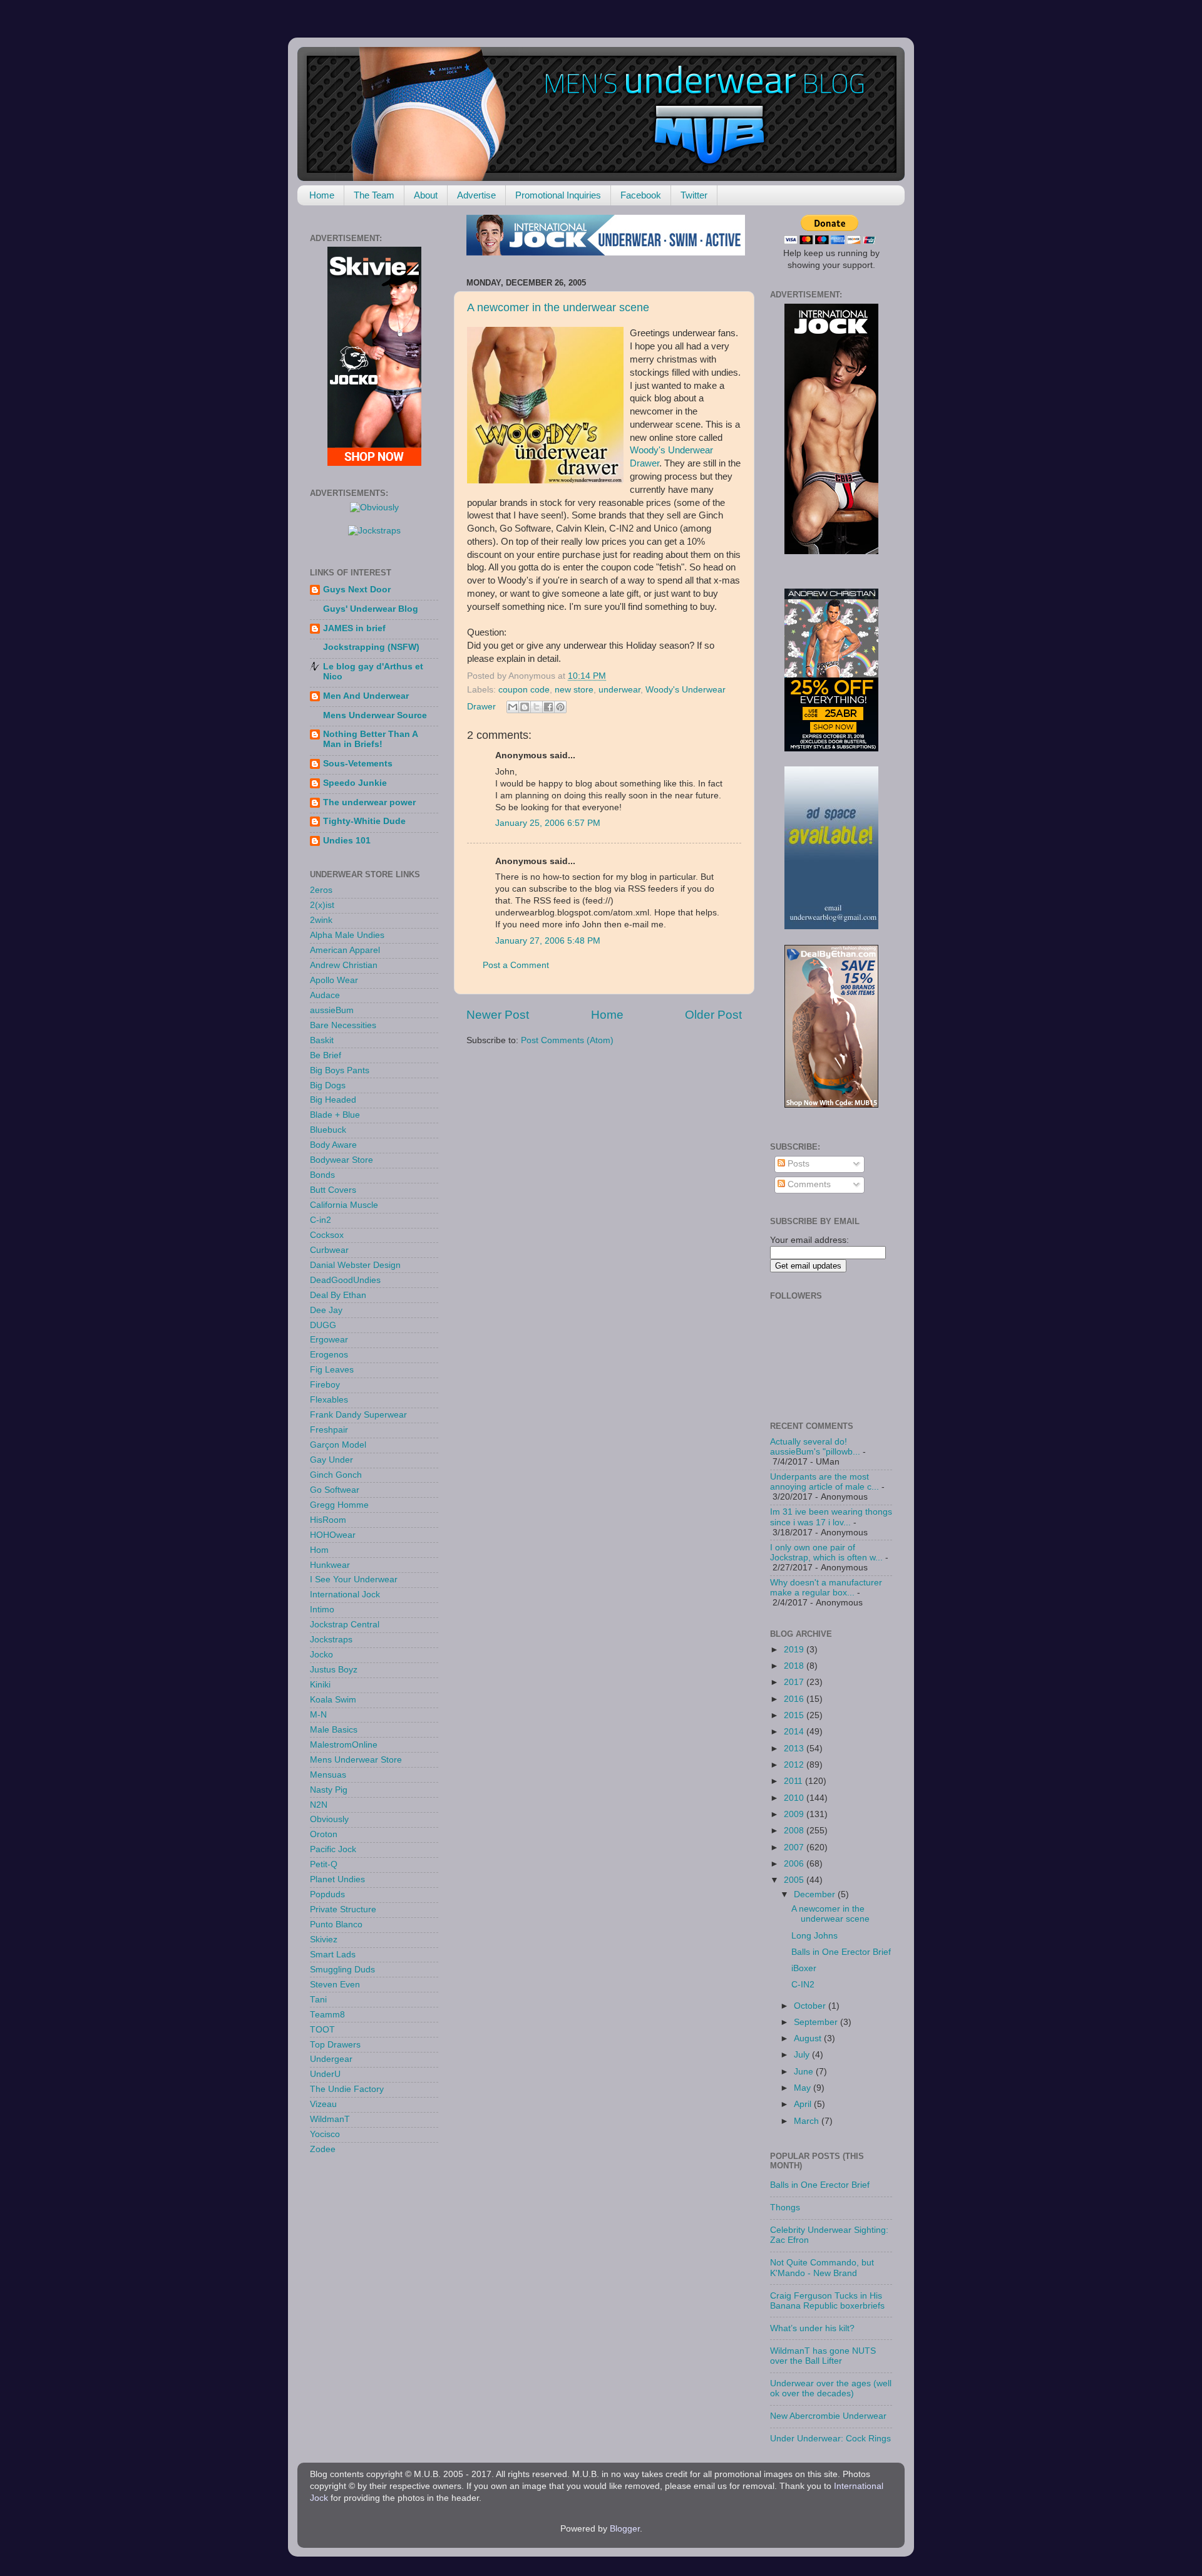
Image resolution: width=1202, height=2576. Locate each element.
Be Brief (326, 1055)
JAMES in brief (354, 628)
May (804, 2088)
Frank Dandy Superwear (358, 1415)
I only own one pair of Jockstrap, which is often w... (826, 1553)
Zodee (323, 2149)
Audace (325, 995)
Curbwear (329, 1250)
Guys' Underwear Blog (371, 609)
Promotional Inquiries (558, 195)
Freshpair (329, 1430)
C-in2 (321, 1220)
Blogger (625, 2529)
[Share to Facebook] (548, 707)
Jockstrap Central (345, 1625)
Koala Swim (333, 1700)
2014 (795, 1732)
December (816, 1894)
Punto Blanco (336, 1924)
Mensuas (328, 1775)
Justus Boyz (334, 1670)
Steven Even (335, 1985)
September (817, 2022)
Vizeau (323, 2104)
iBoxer (804, 1968)
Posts (797, 1164)
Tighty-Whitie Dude (364, 821)
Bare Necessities (343, 1025)
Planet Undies (337, 1879)
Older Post (713, 1015)
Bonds (322, 1175)
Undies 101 (347, 841)
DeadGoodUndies (345, 1280)
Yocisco (325, 2134)
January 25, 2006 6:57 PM (548, 823)
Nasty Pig (329, 1790)
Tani (318, 2000)
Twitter (694, 195)
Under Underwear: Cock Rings (830, 2439)
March (808, 2121)
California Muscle (344, 1205)
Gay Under (331, 1460)
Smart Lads (333, 1955)
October (811, 2006)
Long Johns (814, 1936)
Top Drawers (335, 2045)
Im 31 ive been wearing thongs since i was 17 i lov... (831, 1517)
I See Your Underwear (354, 1579)
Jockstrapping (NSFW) (371, 647)
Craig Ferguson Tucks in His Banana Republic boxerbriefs (827, 2301)
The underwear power (369, 802)
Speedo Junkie (355, 783)
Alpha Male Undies (347, 935)
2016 (795, 1699)
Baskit (322, 1040)
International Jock (345, 1595)
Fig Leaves (332, 1370)
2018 (795, 1666)
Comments (808, 1184)
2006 (795, 1864)
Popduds (327, 1894)
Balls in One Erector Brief (841, 1952)
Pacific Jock (333, 1849)
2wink (321, 920)
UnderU (325, 2074)
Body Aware (333, 1145)
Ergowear (329, 1340)
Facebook (641, 195)
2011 (794, 1781)
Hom (319, 1550)
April (804, 2104)
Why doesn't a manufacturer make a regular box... (826, 1588)
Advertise (476, 195)
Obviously (329, 1819)
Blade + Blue (335, 1115)
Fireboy (325, 1385)
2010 (795, 1798)
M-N (318, 1715)
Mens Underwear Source (375, 715)
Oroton (324, 1834)
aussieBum (332, 1010)
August (809, 2038)
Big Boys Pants (340, 1070)
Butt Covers (333, 1190)
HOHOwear (333, 1535)
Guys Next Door (357, 590)
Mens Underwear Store (356, 1760)
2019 (795, 1650)
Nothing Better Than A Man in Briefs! (370, 739)
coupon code (524, 690)
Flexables (329, 1400)
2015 (795, 1715)
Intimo (322, 1610)
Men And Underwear (366, 696)
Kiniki (320, 1685)
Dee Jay (326, 1310)
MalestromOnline (344, 1745)
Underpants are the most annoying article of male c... (824, 1482)
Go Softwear (335, 1490)
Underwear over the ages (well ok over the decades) (831, 2388)
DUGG (323, 1325)
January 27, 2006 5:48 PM (548, 941)
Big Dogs (328, 1085)
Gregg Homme (339, 1505)
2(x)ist (322, 905)
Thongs (785, 2208)
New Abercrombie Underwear (828, 2416)
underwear (619, 690)
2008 (795, 1831)
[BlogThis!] (525, 707)
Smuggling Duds (342, 1970)
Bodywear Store (342, 1160)
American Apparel (345, 950)
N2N (319, 1805)
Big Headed (333, 1100)
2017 (795, 1682)
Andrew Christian (344, 965)
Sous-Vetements (358, 764)
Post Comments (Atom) (567, 1040)
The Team (374, 195)
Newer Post (498, 1015)
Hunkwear (330, 1565)
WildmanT (330, 2119)
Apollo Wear (334, 980)
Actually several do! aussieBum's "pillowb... (815, 1447)
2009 (795, 1814)
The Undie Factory (347, 2089)
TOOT (322, 2030)
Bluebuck (328, 1130)
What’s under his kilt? (812, 2328)
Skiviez (324, 1940)
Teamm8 (327, 2015)
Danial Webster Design (355, 1265)
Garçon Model (338, 1445)
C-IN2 (803, 1985)
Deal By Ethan (338, 1295)
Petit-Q (324, 1864)
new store (574, 690)
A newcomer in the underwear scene (558, 307)
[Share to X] (537, 707)
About (426, 195)
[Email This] (513, 707)
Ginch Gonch (336, 1475)
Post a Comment (516, 965)
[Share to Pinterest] (560, 707)
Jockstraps (331, 1640)
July (803, 2055)
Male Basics (334, 1730)
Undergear (331, 2059)
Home (322, 195)
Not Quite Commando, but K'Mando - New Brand (822, 2268)
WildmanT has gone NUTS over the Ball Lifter (823, 2356)
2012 (795, 1765)
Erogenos (329, 1355)
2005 (795, 1880)
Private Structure (343, 1909)
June (805, 2072)
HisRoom (328, 1520)
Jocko (321, 1655)
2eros (321, 890)
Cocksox (327, 1235)
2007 (795, 1847)
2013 (795, 1749)
